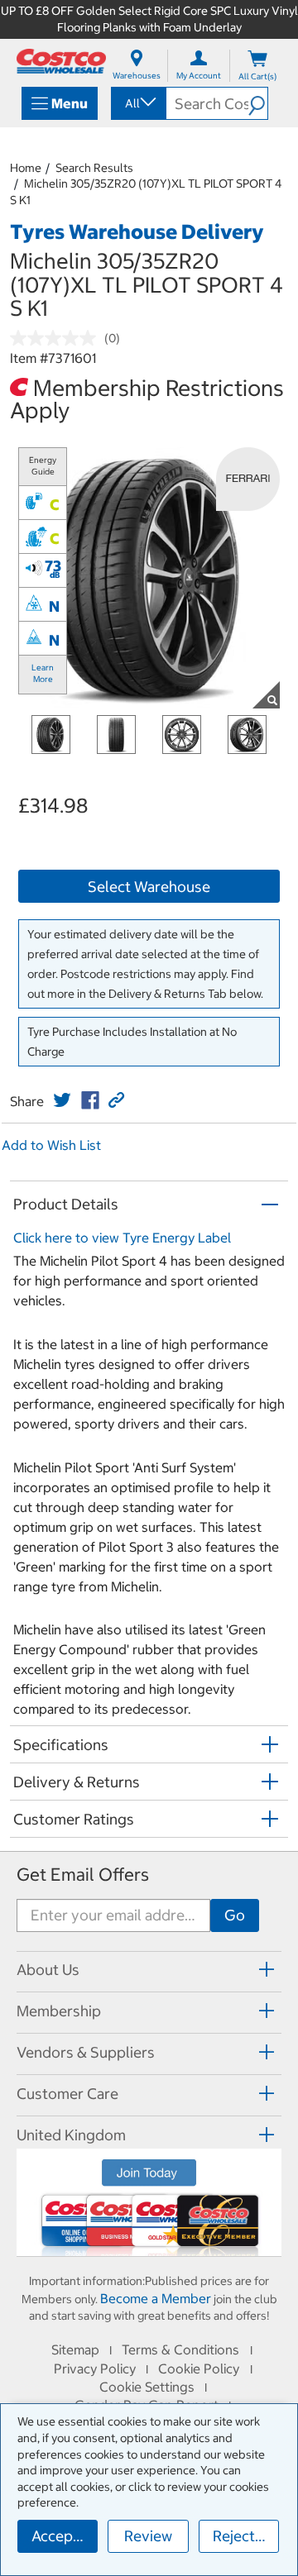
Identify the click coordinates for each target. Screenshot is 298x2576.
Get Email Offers (83, 1875)
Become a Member (156, 2298)
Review (148, 2536)
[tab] (149, 1970)
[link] (62, 1100)
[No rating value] (57, 338)
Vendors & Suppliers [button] (86, 2052)
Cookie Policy (199, 2368)
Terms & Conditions (180, 2349)
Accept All (65, 2536)
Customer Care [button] (67, 2094)
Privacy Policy (95, 2368)
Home (26, 168)
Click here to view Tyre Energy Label (122, 1238)
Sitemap (75, 2349)
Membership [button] (59, 2011)
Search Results (94, 168)
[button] (258, 103)
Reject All (245, 2536)
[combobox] (137, 103)
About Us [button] (48, 1970)
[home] (61, 61)
